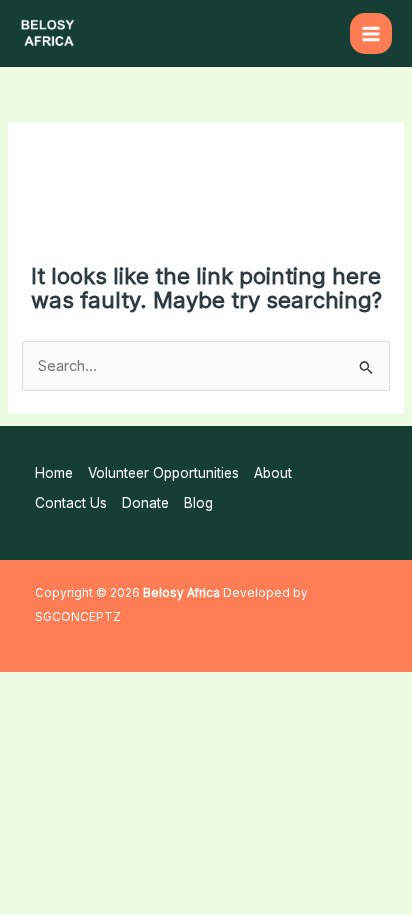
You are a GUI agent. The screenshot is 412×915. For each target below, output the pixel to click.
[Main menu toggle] (371, 34)
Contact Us (71, 503)
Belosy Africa (181, 593)
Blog (198, 503)
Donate (145, 503)
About (273, 473)
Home (54, 473)
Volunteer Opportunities (163, 473)
